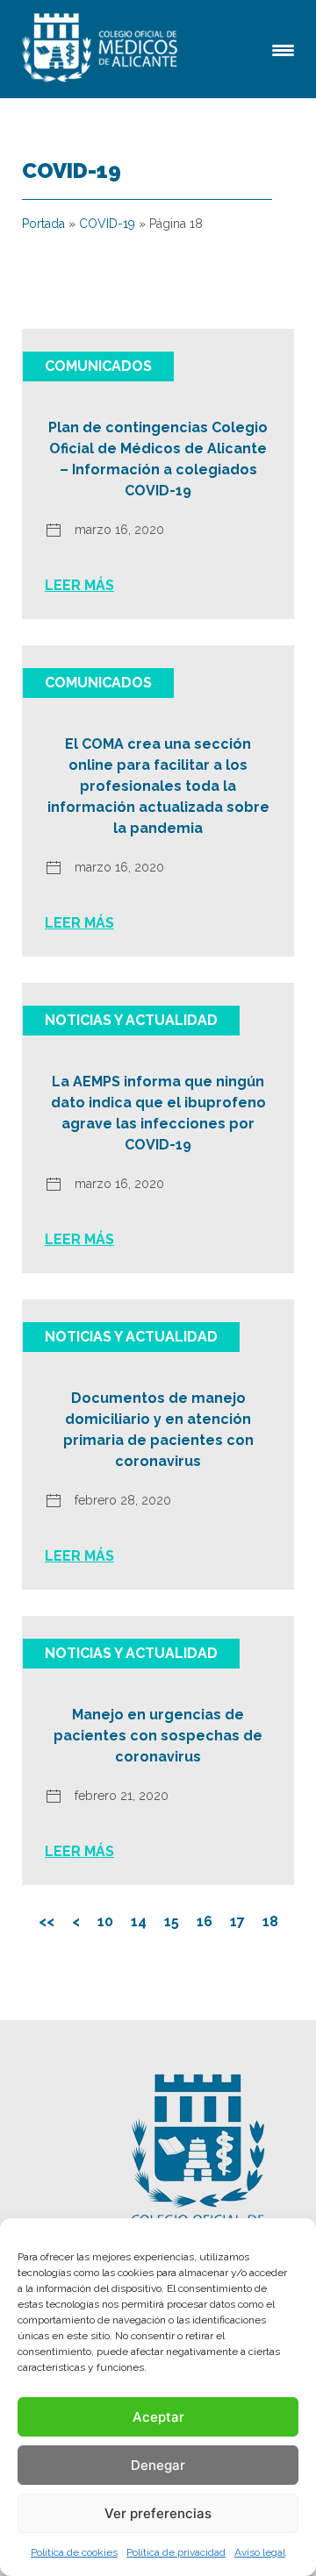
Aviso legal (260, 2552)
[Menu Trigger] (283, 49)
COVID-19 (107, 224)
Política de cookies (74, 2552)
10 (105, 1921)
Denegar (158, 2465)
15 (172, 1921)
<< (47, 1921)
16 (205, 1921)
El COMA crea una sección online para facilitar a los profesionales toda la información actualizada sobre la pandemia (158, 786)
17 (237, 1921)
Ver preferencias (158, 2513)
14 (139, 1921)
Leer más (79, 585)
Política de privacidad (176, 2552)
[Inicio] (103, 49)
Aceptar (158, 2417)
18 (270, 1921)
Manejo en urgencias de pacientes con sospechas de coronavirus (158, 1736)
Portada (43, 224)
